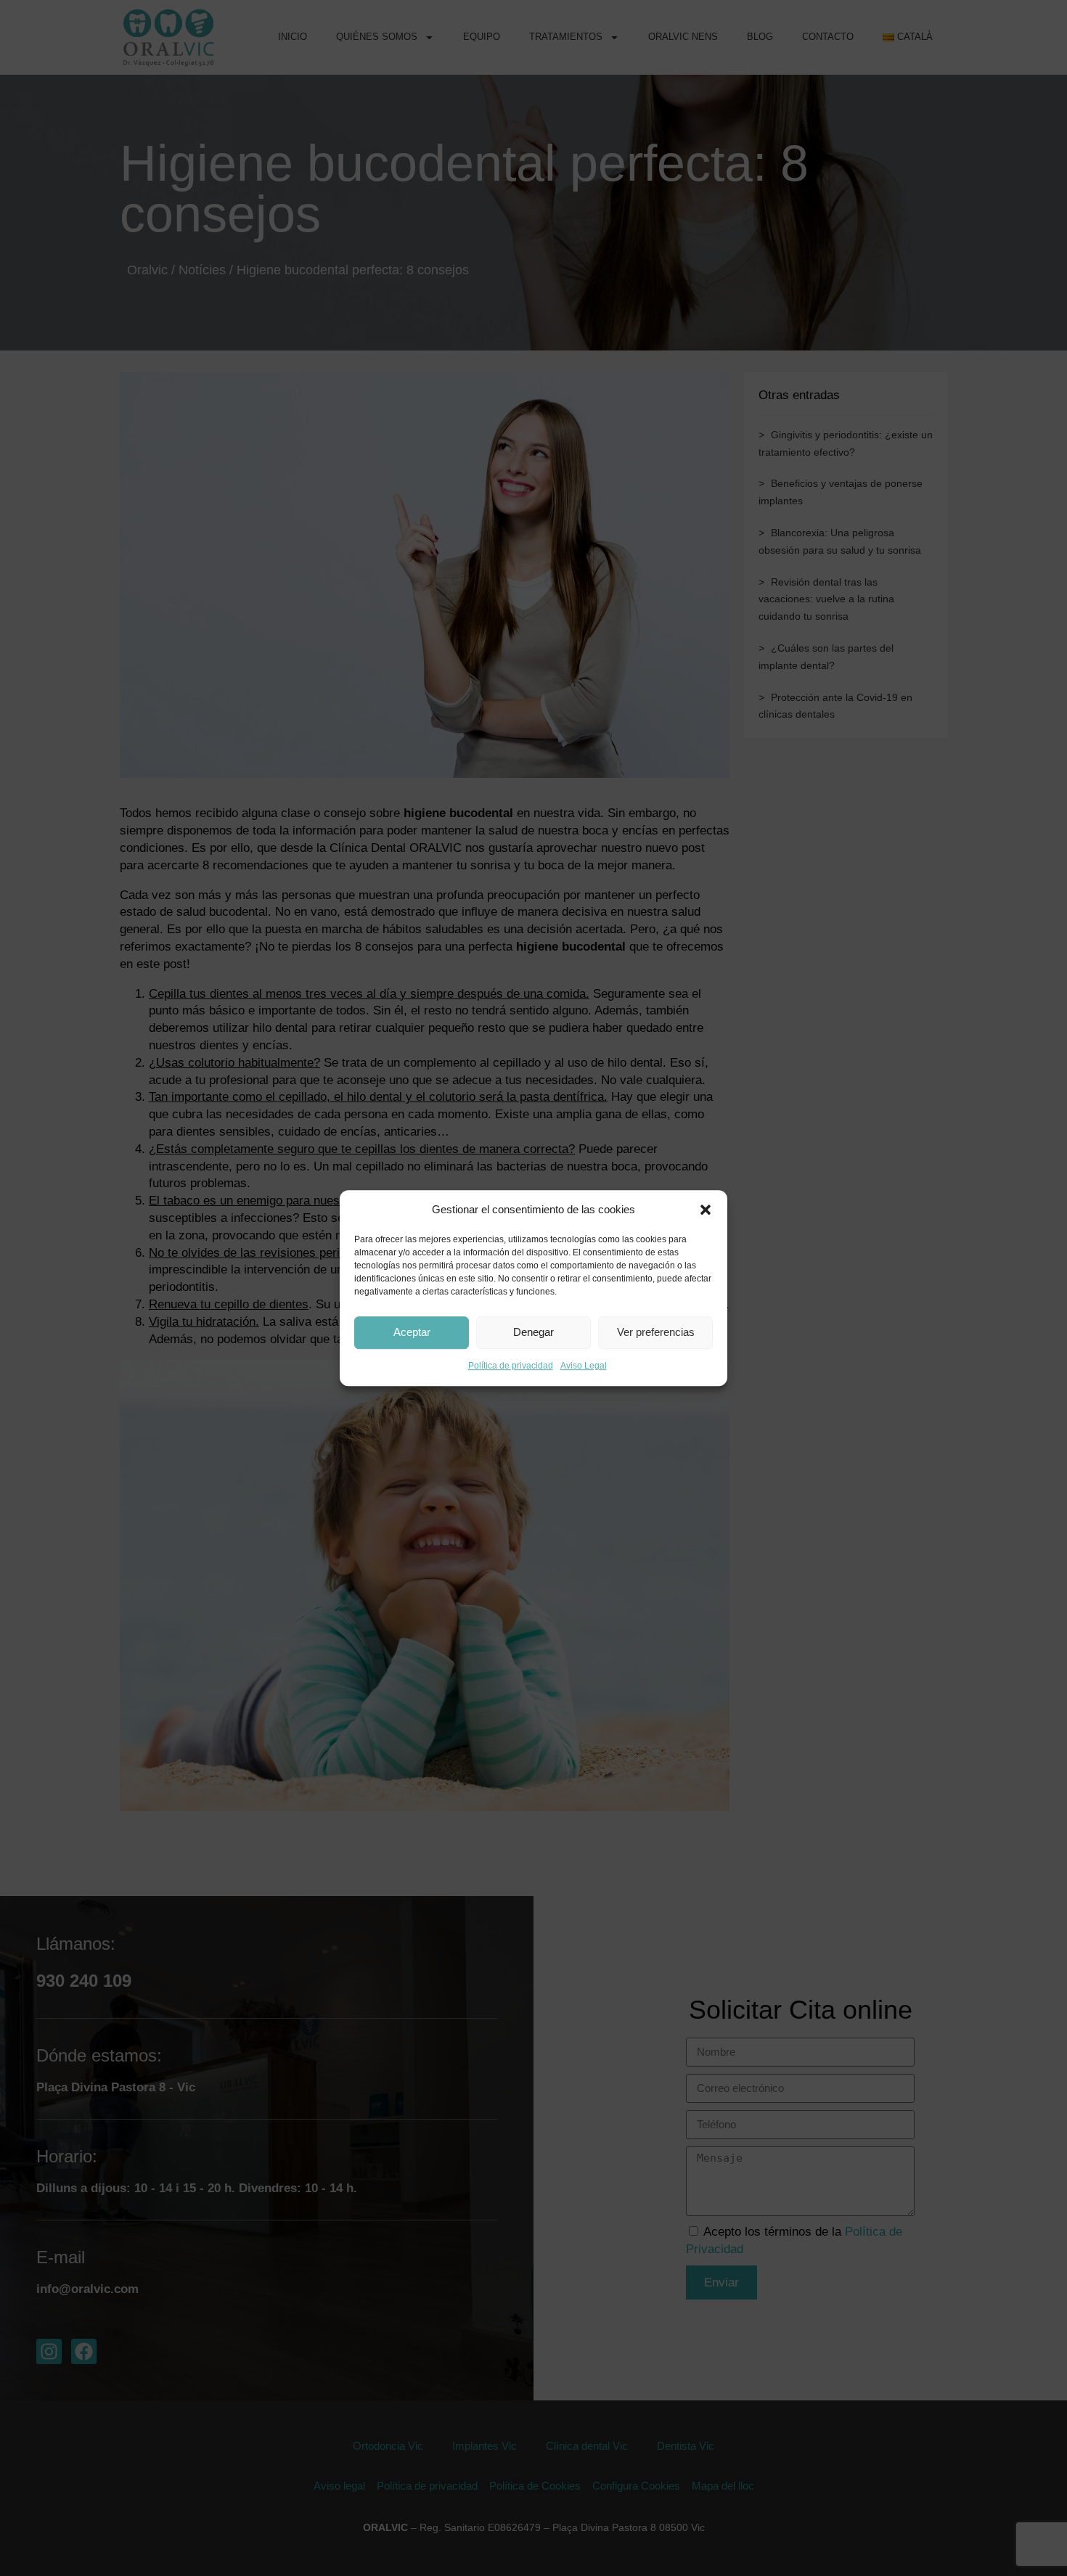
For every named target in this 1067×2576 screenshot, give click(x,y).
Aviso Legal (584, 1366)
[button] (706, 1210)
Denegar (533, 1333)
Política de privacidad (511, 1366)
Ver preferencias (656, 1333)
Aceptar (412, 1333)
